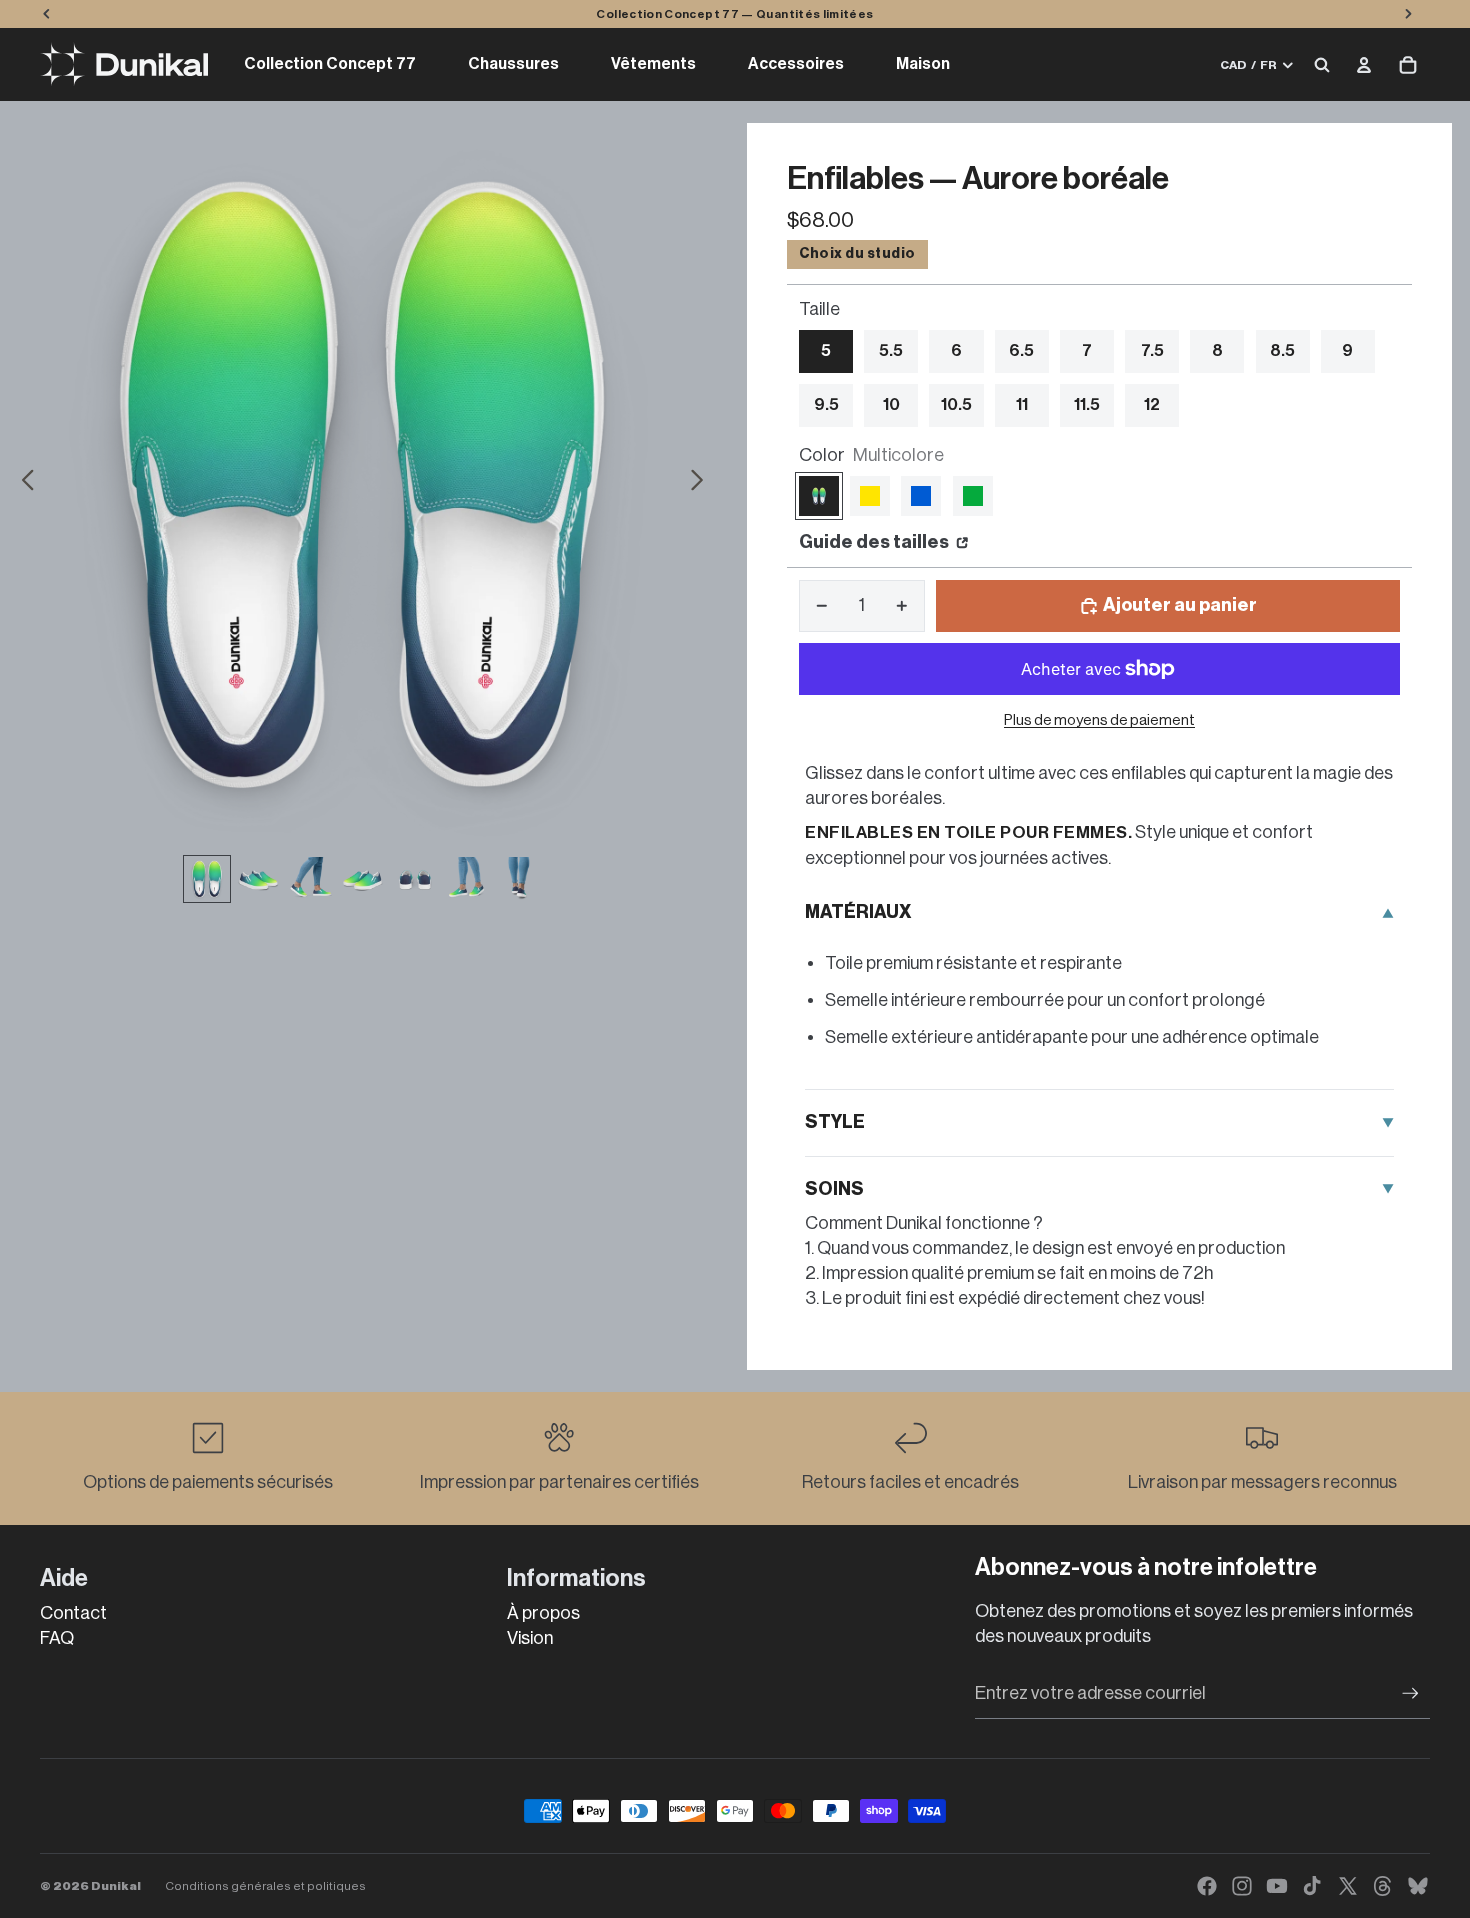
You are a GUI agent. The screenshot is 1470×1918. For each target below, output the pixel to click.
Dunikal (116, 1886)
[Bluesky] (1418, 1886)
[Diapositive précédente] (22, 484)
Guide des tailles (875, 542)
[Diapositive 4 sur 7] (363, 879)
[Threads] (1383, 1886)
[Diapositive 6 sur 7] (467, 879)
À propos (543, 1613)
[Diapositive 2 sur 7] (259, 879)
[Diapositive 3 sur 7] (311, 879)
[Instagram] (1242, 1886)
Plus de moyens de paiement (1099, 720)
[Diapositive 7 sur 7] (519, 879)
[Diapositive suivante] (702, 484)
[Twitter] (1348, 1886)
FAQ (57, 1638)
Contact (73, 1613)
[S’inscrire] (1410, 1693)
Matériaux (858, 912)
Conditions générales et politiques (265, 1886)
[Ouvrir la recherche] (1322, 65)
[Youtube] (1277, 1886)
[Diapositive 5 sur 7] (415, 879)
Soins (834, 1189)
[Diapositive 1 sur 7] (207, 879)
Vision (530, 1638)
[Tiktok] (1312, 1886)
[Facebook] (1207, 1886)
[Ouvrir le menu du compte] (1364, 65)
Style (835, 1122)
